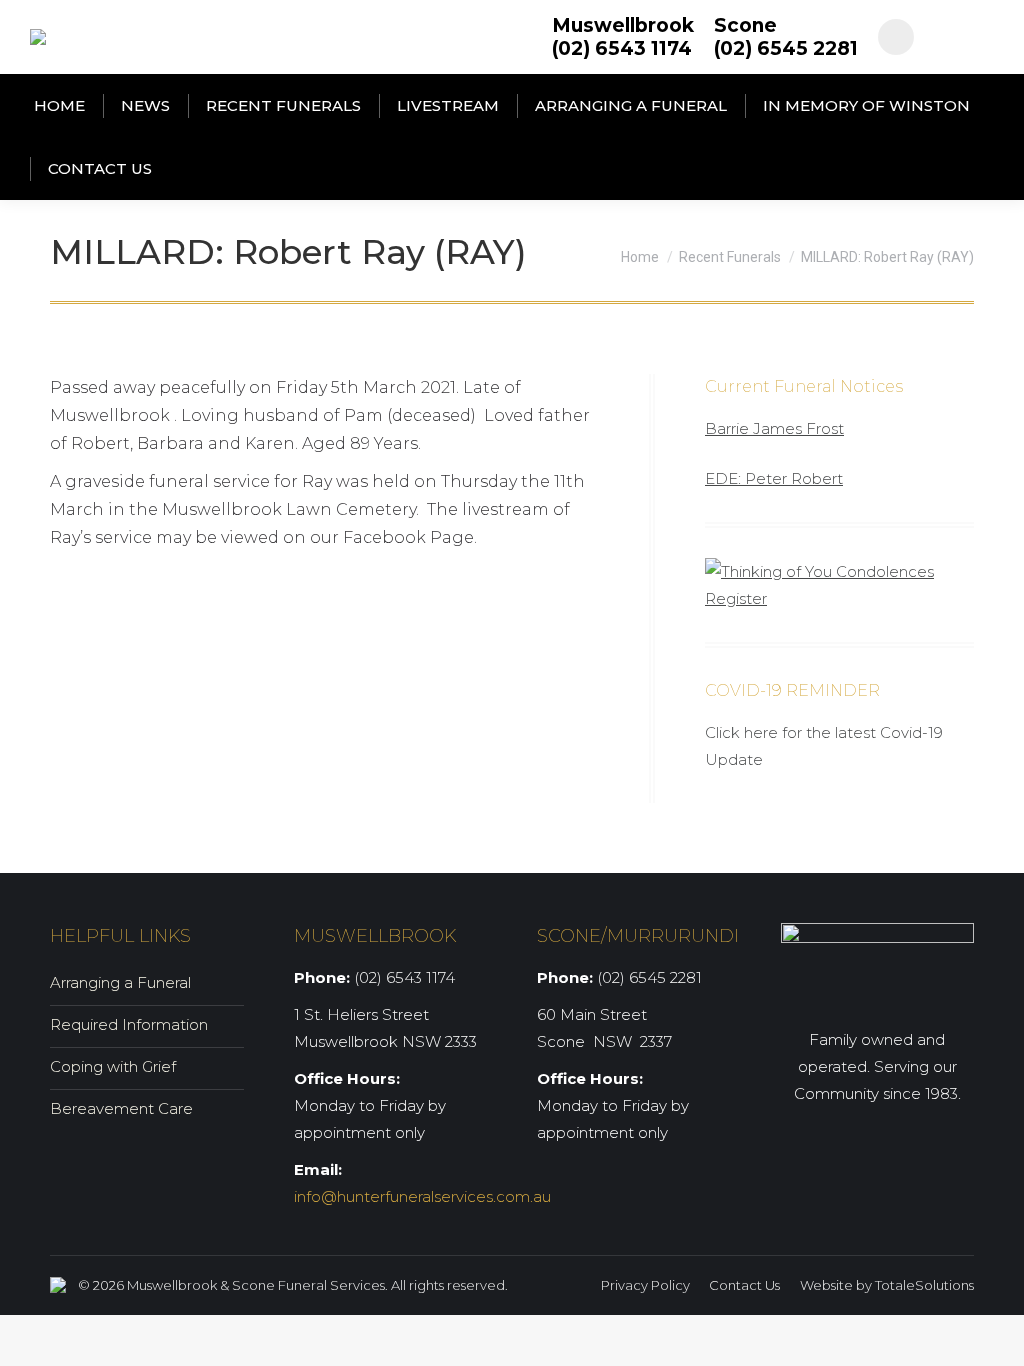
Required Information (129, 1024)
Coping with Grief (113, 1066)
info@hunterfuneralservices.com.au (422, 1196)
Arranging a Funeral (120, 982)
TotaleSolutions (924, 1285)
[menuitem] (59, 105)
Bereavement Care (121, 1108)
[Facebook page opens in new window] (896, 37)
